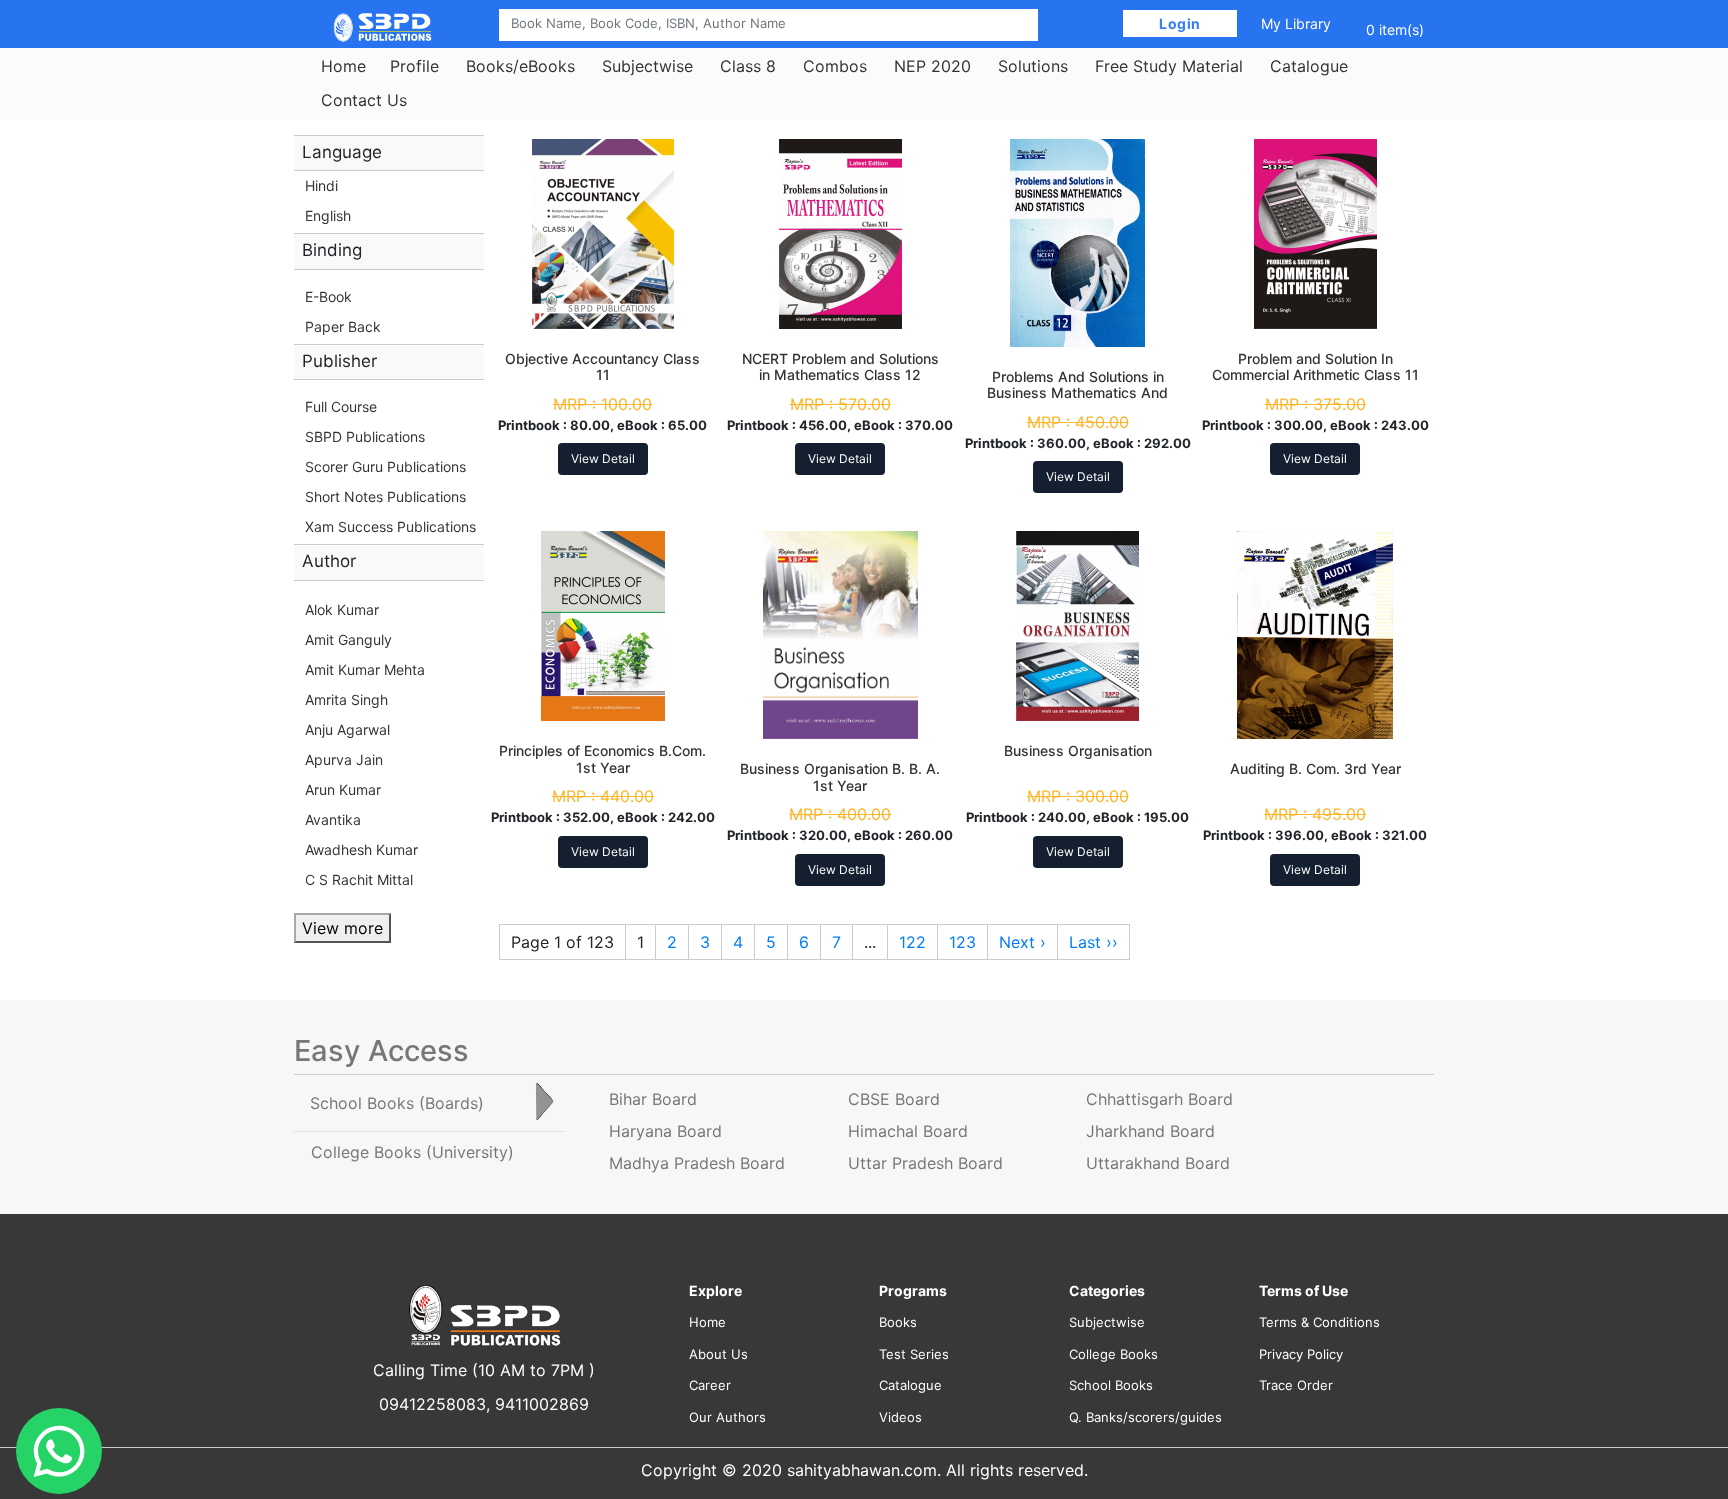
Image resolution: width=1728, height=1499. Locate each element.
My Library (1296, 23)
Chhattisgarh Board (1159, 1099)
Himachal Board (908, 1131)
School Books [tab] (397, 1103)
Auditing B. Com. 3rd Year (1315, 768)
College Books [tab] (412, 1152)
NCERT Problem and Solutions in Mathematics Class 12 (840, 367)
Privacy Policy (1301, 1354)
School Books (1111, 1385)
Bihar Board (653, 1099)
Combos (835, 66)
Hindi (321, 185)
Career (710, 1385)
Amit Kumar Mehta (365, 669)
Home (343, 66)
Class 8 (748, 66)
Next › (1022, 942)
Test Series (914, 1354)
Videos (900, 1417)
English (328, 215)
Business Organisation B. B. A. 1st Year (840, 777)
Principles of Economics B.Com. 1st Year (602, 759)
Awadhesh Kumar (361, 849)
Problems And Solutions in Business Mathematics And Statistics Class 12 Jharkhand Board (1077, 401)
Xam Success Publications (390, 526)
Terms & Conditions (1319, 1322)
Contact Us (364, 100)
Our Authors (727, 1417)
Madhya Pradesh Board (697, 1163)
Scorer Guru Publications (385, 466)
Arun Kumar (343, 789)
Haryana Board (665, 1131)
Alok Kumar (342, 609)
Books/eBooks (520, 66)
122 (912, 942)
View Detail (603, 458)
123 (962, 942)
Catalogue (1309, 66)
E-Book (328, 296)
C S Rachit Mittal (359, 879)
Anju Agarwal (347, 729)
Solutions (1033, 66)
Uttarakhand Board (1158, 1163)
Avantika (333, 819)
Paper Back (343, 326)
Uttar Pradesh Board (925, 1163)
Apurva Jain (344, 759)
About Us (718, 1354)
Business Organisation (1078, 750)
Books (898, 1322)
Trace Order (1296, 1385)
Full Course (341, 406)
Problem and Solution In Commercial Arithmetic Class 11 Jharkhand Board (1315, 375)
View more (342, 928)
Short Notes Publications (385, 496)
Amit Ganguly (348, 639)
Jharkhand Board (1150, 1131)
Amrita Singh (346, 699)
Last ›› (1093, 942)
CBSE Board (894, 1099)
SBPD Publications (365, 436)
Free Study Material (1169, 66)
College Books (1113, 1354)
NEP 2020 (932, 66)
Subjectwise (647, 66)
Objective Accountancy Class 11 (602, 367)
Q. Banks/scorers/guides (1145, 1417)
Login (1180, 23)
